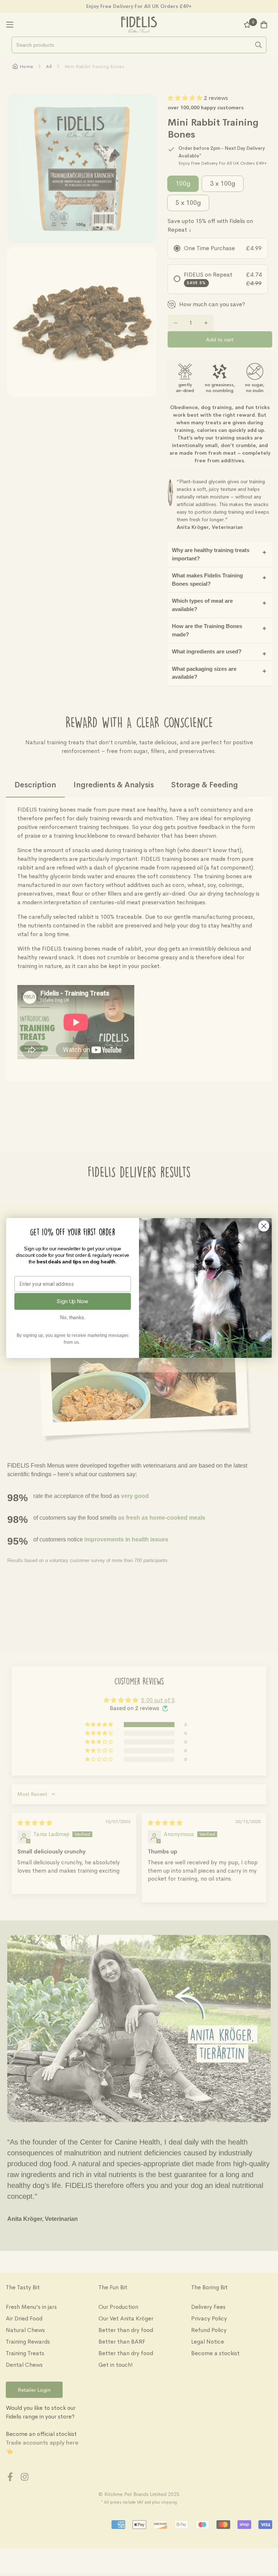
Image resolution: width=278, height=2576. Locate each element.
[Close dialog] (264, 1226)
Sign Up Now (73, 1301)
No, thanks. (73, 1318)
